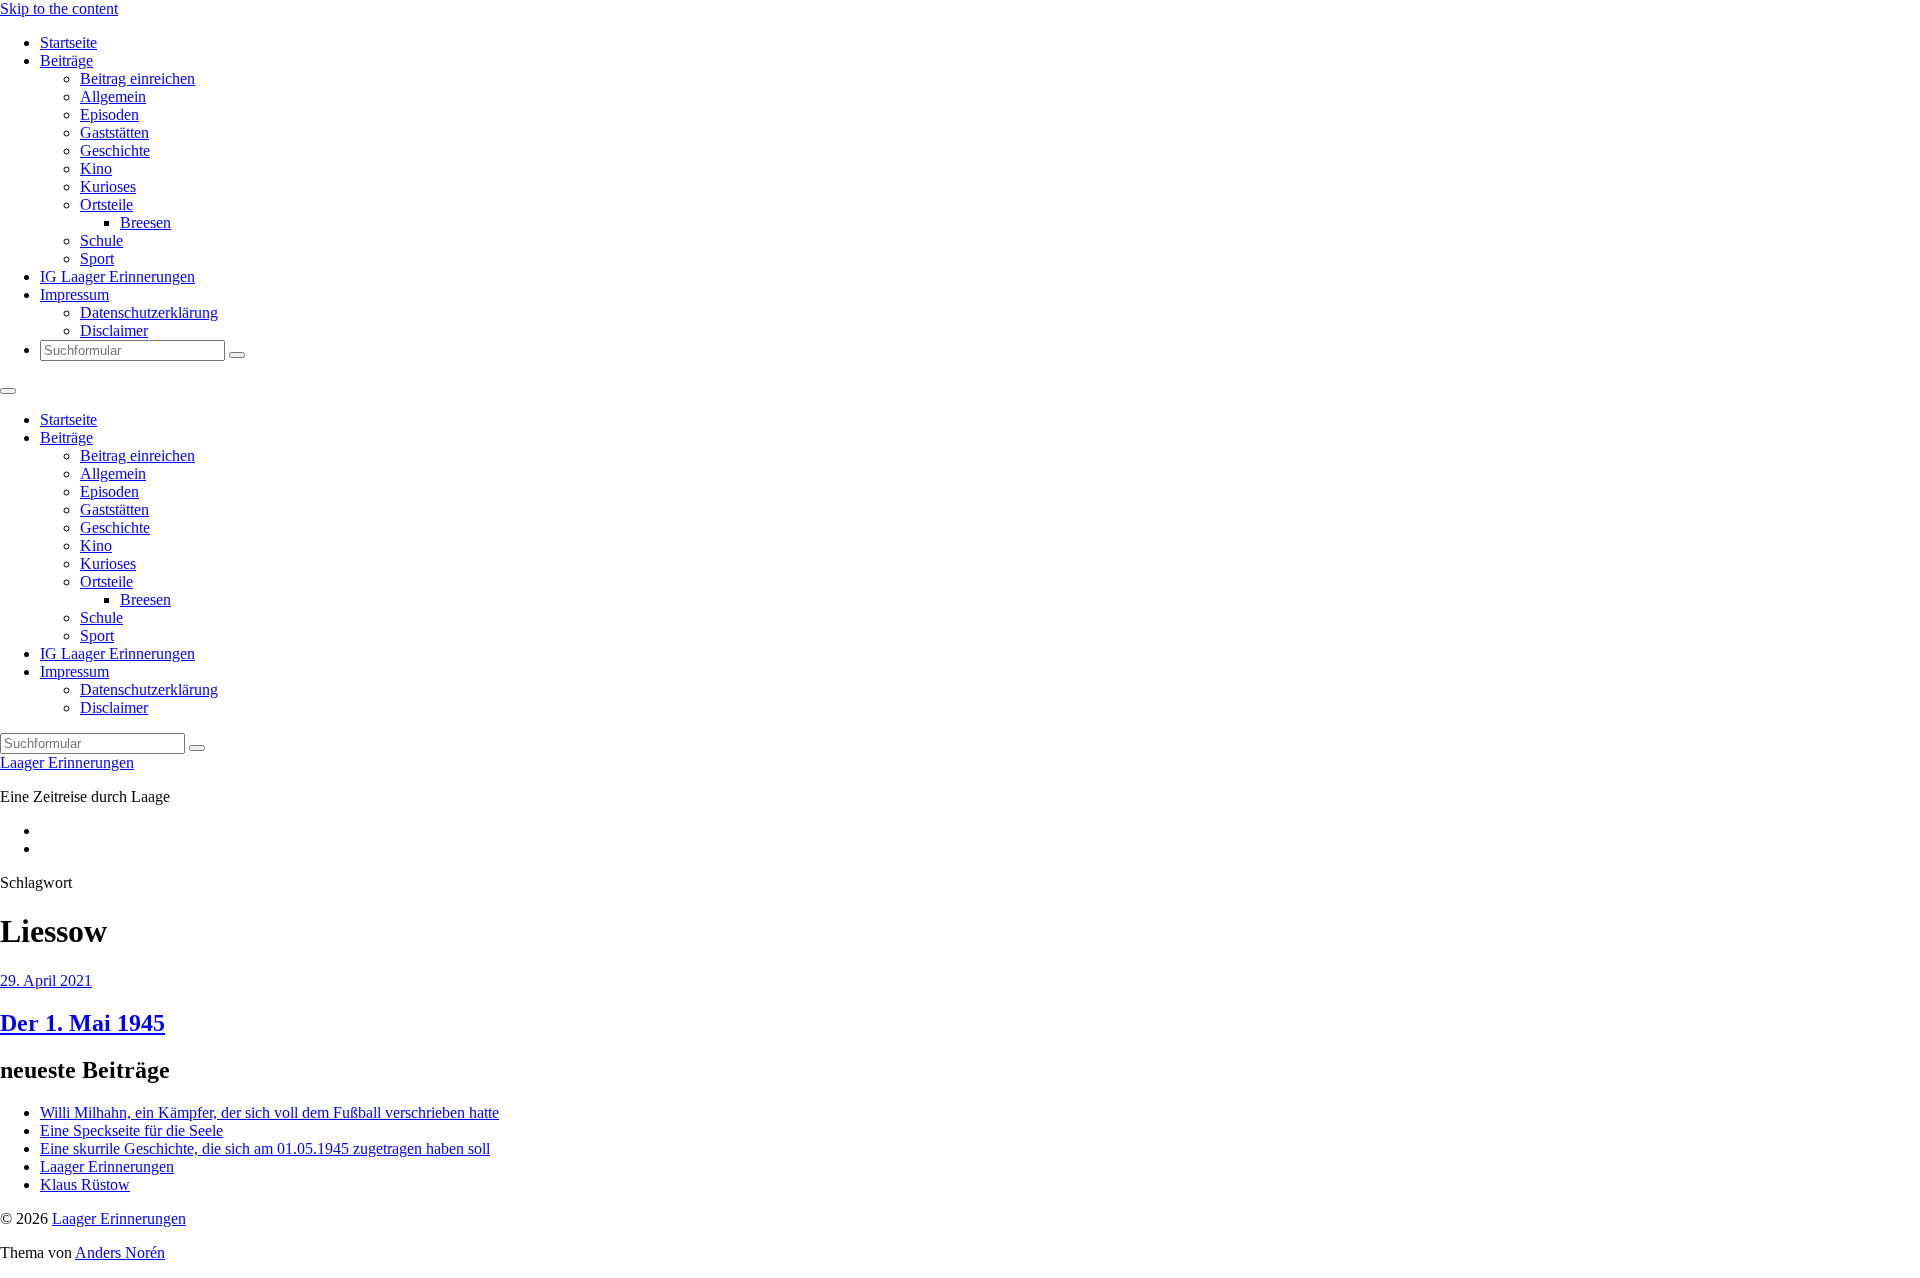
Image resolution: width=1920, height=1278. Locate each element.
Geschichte (115, 150)
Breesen (145, 222)
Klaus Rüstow (85, 1184)
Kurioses (108, 186)
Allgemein (113, 96)
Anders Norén (120, 1252)
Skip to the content (59, 8)
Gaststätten (114, 132)
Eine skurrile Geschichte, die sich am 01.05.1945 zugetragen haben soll (265, 1148)
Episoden (109, 114)
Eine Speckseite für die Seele (131, 1130)
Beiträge (66, 60)
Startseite (68, 42)
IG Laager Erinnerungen (117, 276)
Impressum (74, 294)
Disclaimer (114, 330)
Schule (101, 240)
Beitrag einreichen (137, 78)
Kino (96, 168)
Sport (97, 258)
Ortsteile (106, 204)
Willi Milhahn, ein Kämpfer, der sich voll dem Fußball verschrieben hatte (269, 1112)
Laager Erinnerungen (67, 762)
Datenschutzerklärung (149, 312)
